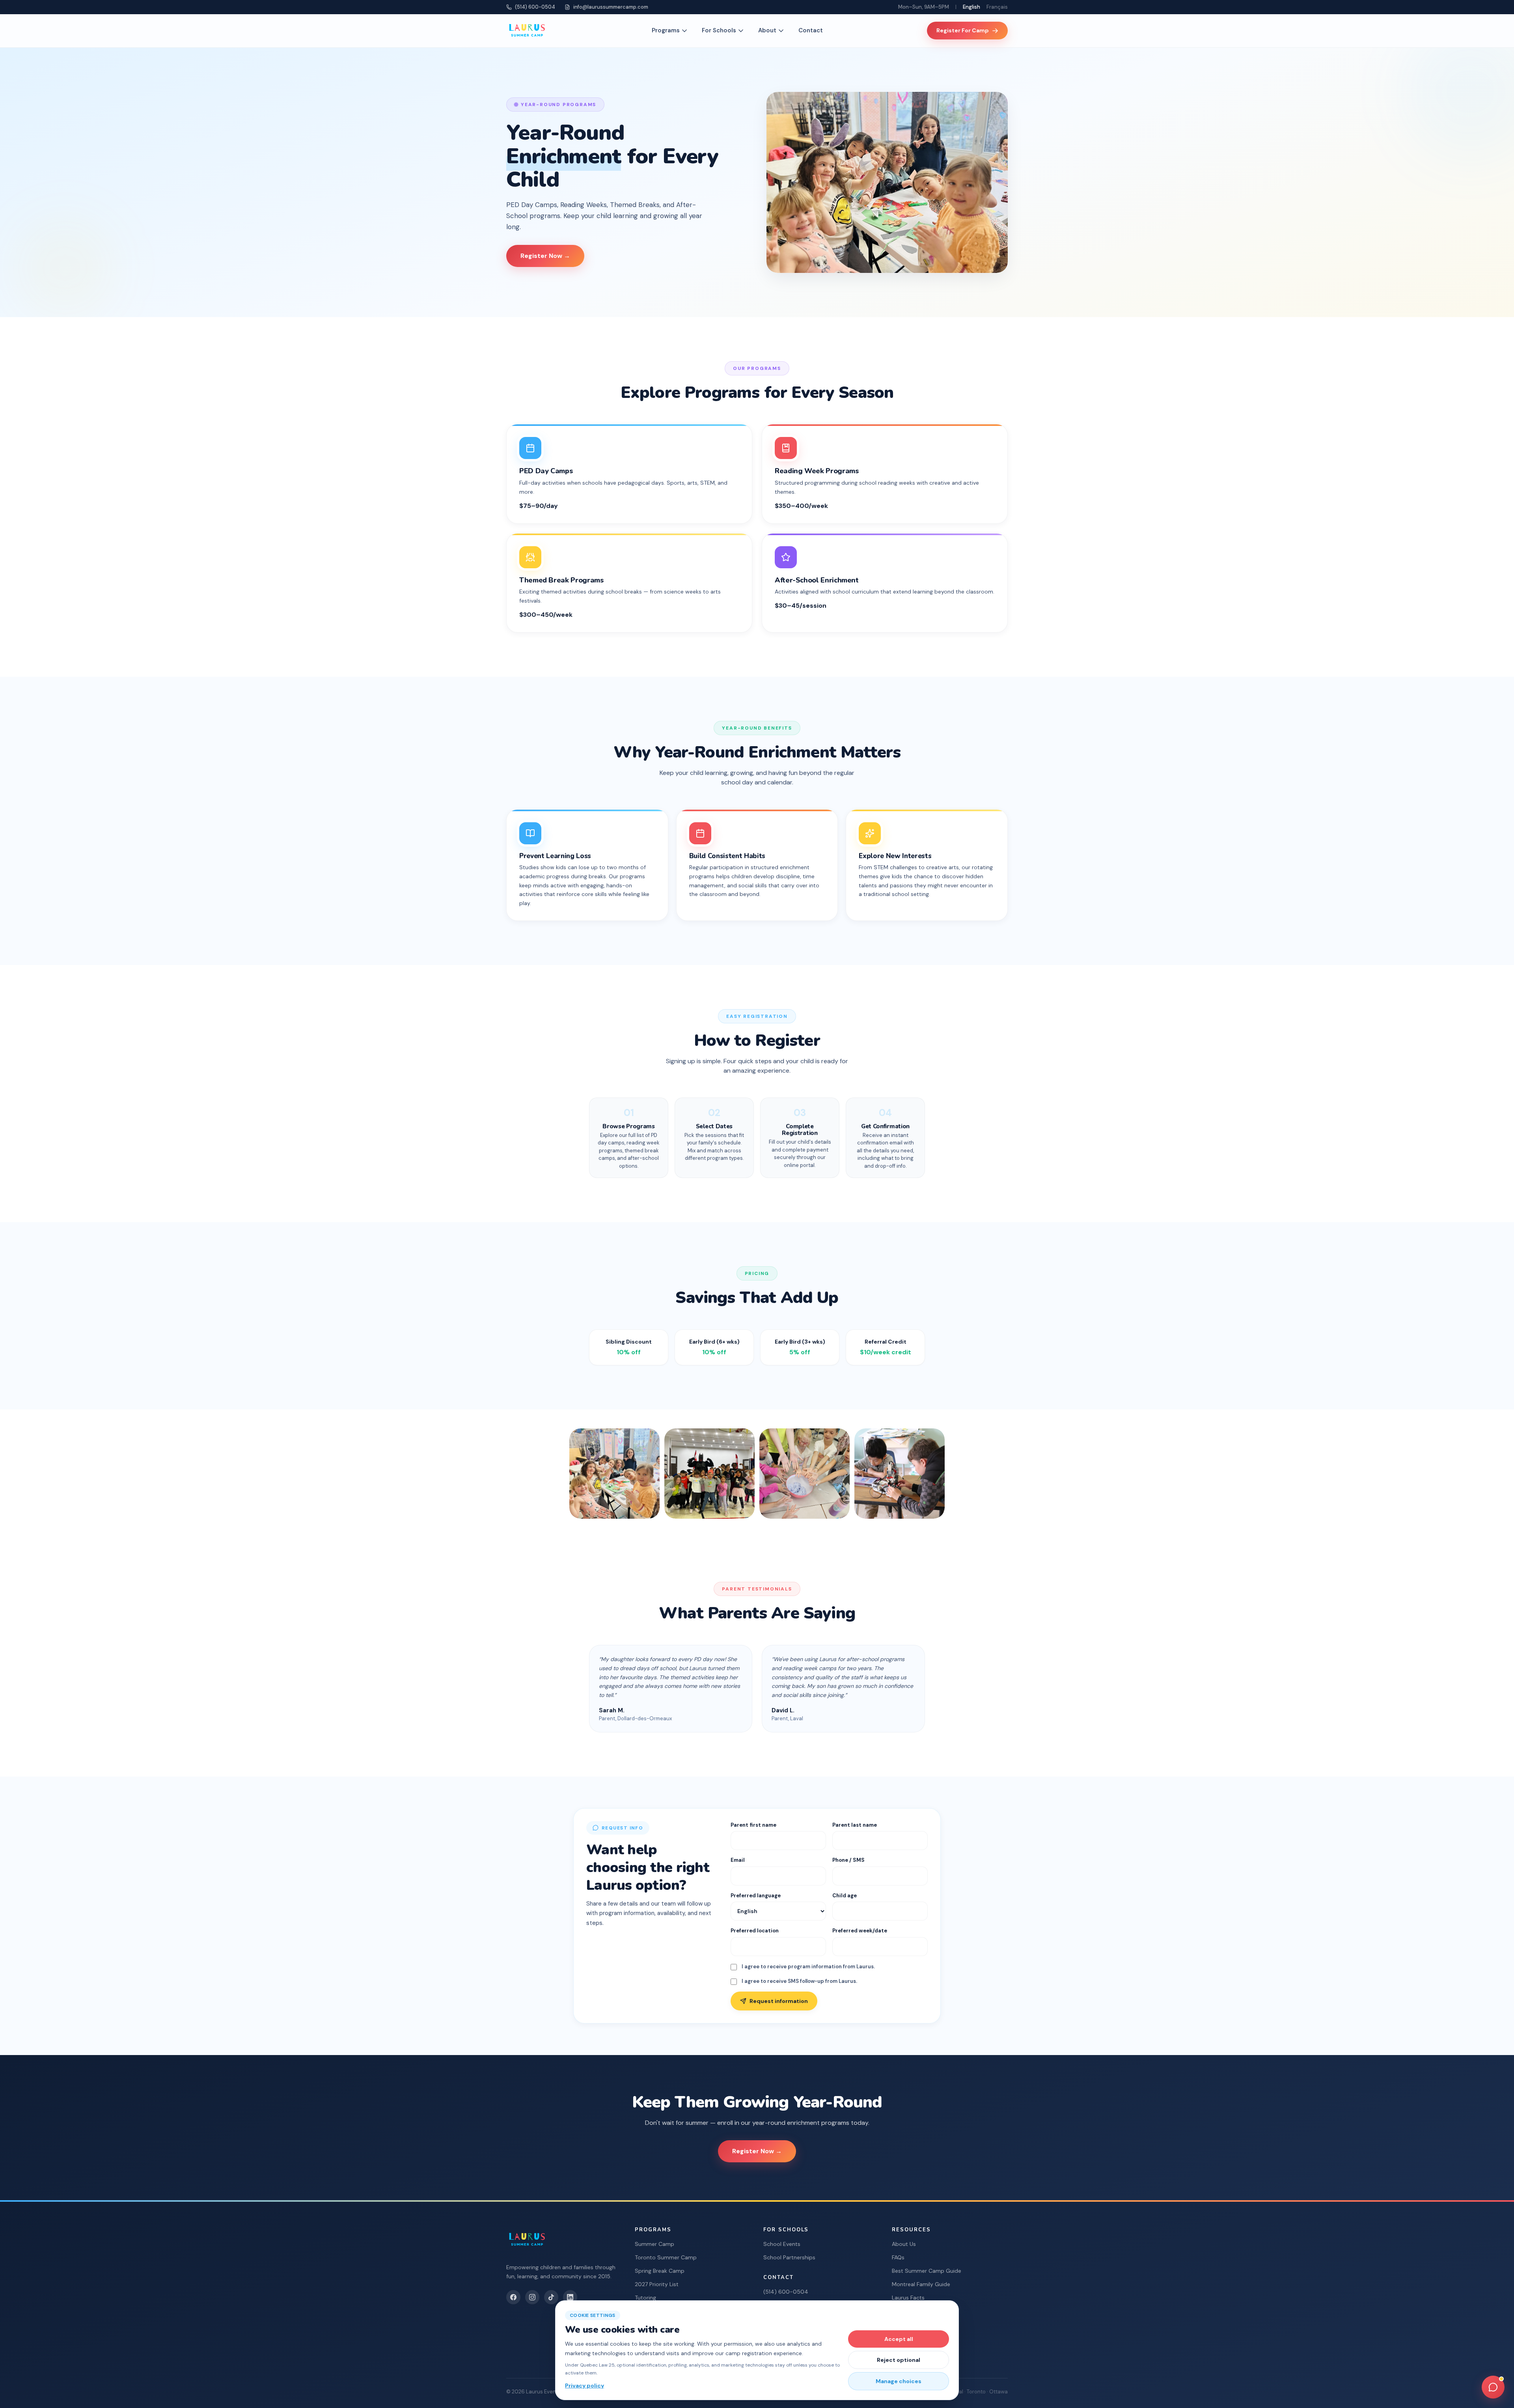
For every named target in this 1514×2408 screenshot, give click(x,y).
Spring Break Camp (660, 2271)
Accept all (899, 2339)
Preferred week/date (860, 1931)
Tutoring (645, 2298)
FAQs (898, 2257)
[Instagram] (532, 2297)
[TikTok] (551, 2297)
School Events (782, 2244)
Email (738, 1860)
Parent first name (753, 1825)
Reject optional (899, 2360)
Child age (845, 1896)
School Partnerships (789, 2257)
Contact (811, 30)
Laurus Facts (908, 2298)
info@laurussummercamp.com (611, 7)
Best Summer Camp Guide (927, 2271)
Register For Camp (963, 30)
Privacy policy (585, 2386)
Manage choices (899, 2381)
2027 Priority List (657, 2284)
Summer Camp (654, 2244)
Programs (666, 30)
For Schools (719, 30)
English (971, 7)
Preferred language (756, 1896)
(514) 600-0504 (535, 7)
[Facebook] (513, 2297)
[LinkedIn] (570, 2297)
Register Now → (545, 256)
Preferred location (755, 1931)
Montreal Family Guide (921, 2284)
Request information (779, 2001)
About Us (904, 2244)
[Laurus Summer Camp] (527, 31)
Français (997, 7)
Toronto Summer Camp (666, 2257)
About (767, 30)
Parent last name (855, 1825)
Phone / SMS (848, 1860)
